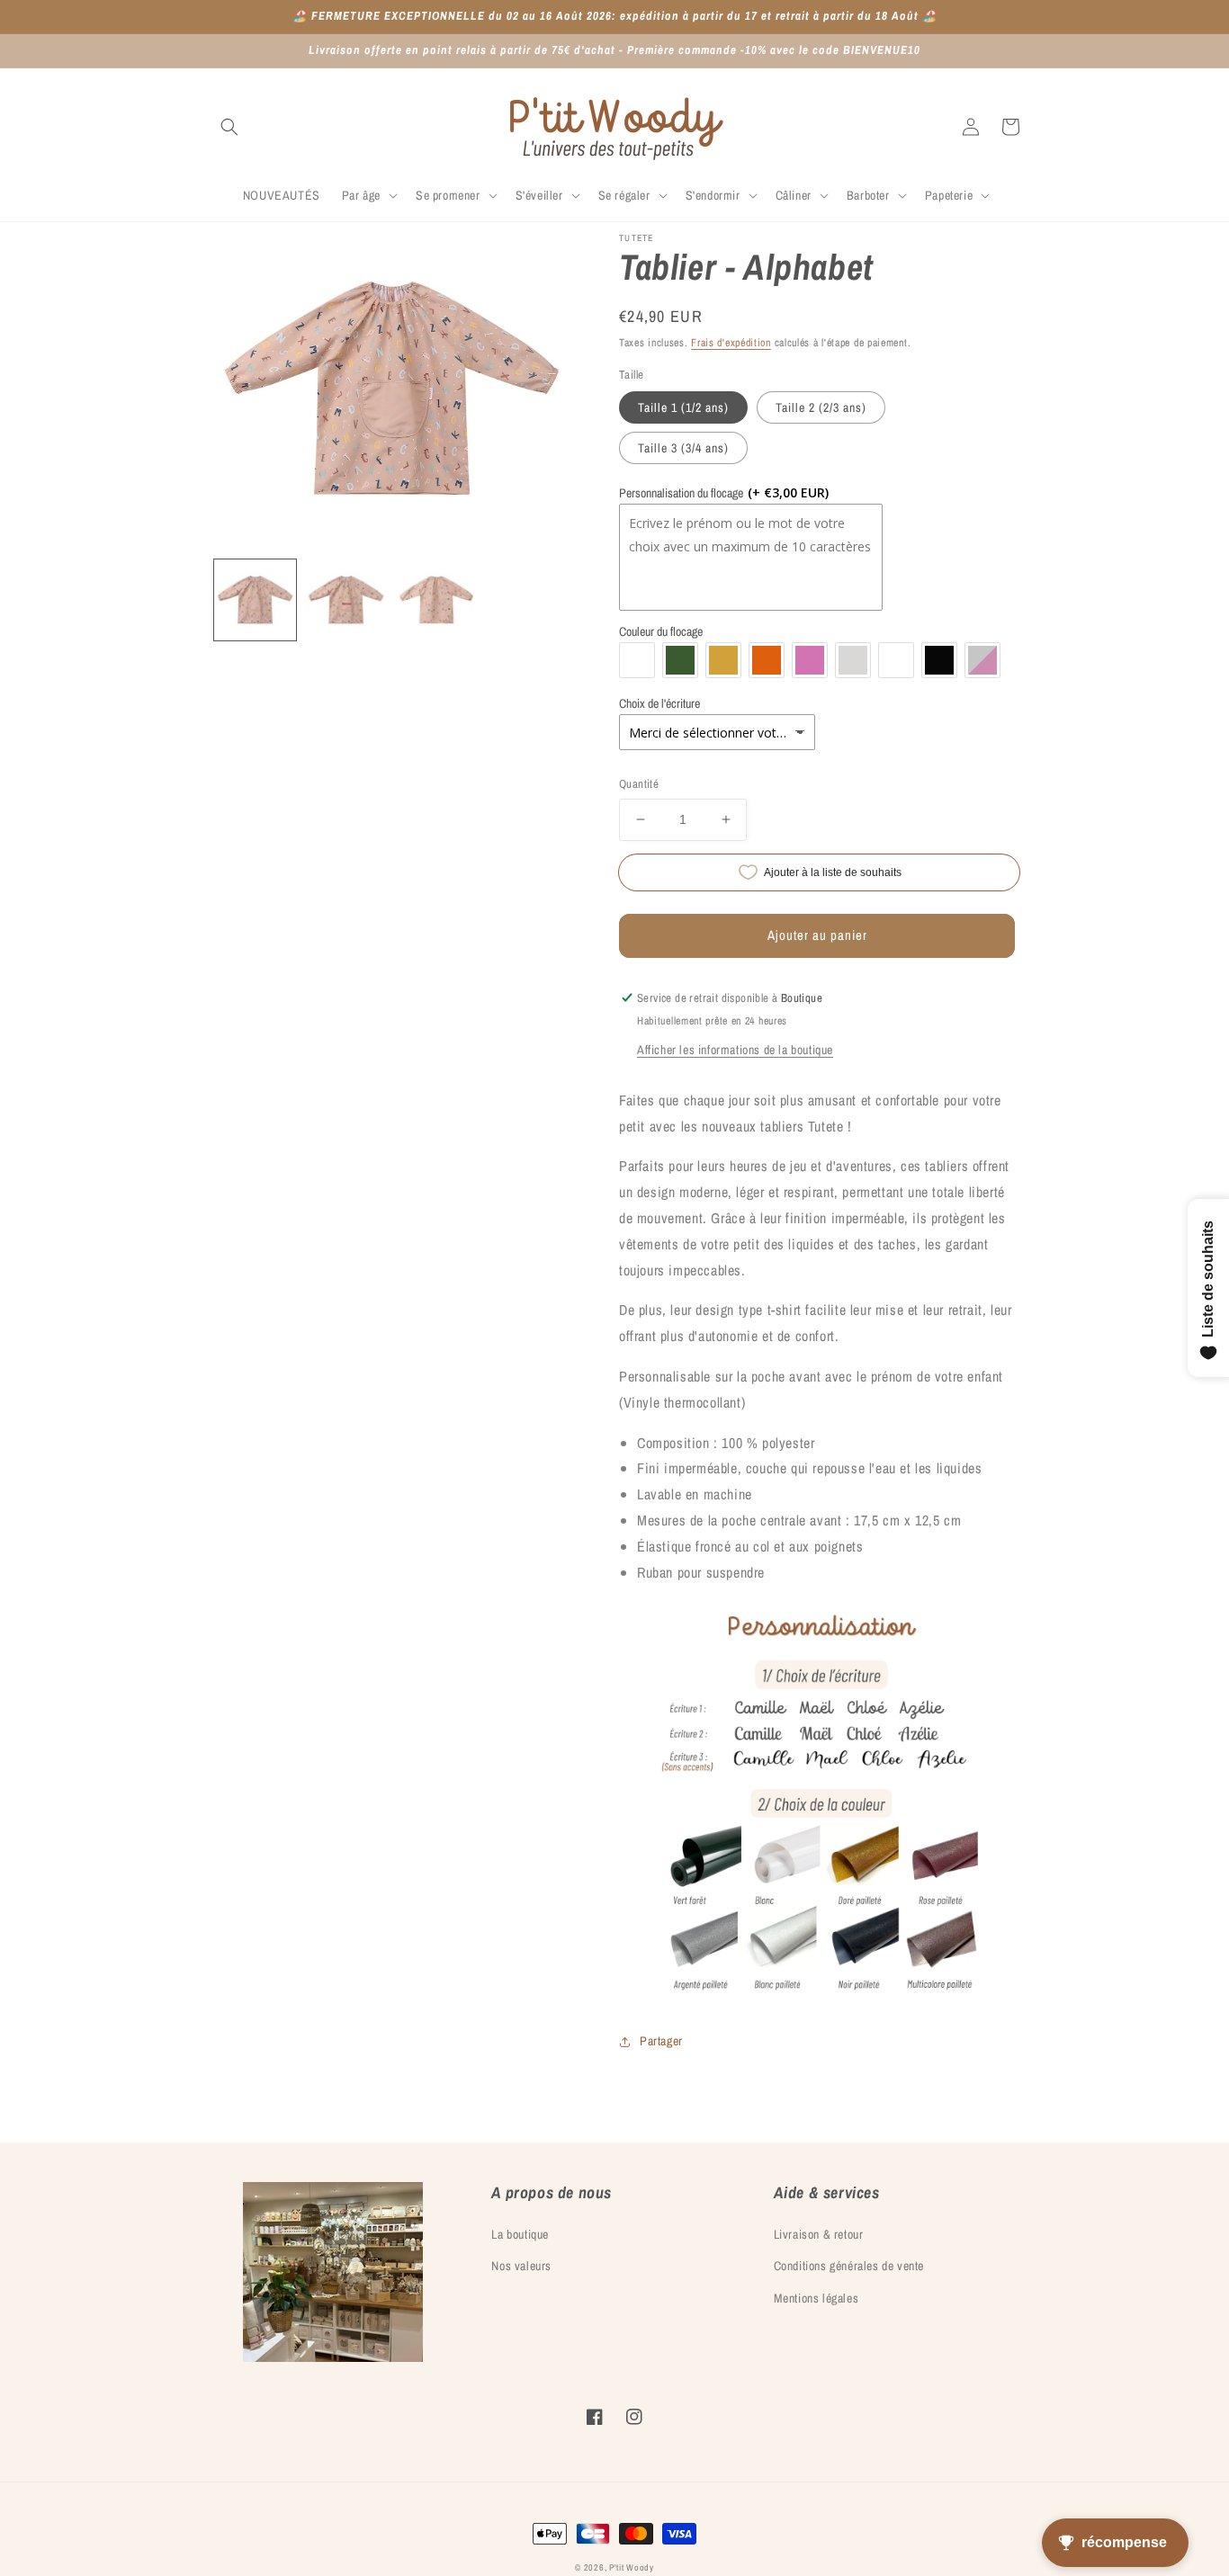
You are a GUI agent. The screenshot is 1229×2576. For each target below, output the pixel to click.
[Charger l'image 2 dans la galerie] (346, 600)
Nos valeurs (521, 2266)
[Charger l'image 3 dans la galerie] (437, 600)
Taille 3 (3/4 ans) (683, 448)
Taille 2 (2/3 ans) (821, 407)
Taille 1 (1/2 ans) (683, 407)
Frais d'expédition (731, 343)
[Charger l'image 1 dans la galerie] (255, 600)
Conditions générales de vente (849, 2266)
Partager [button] (661, 2041)
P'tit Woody (632, 2567)
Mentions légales (816, 2298)
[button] (229, 127)
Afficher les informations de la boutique (735, 1050)
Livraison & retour (819, 2234)
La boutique (520, 2234)
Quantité (639, 784)
